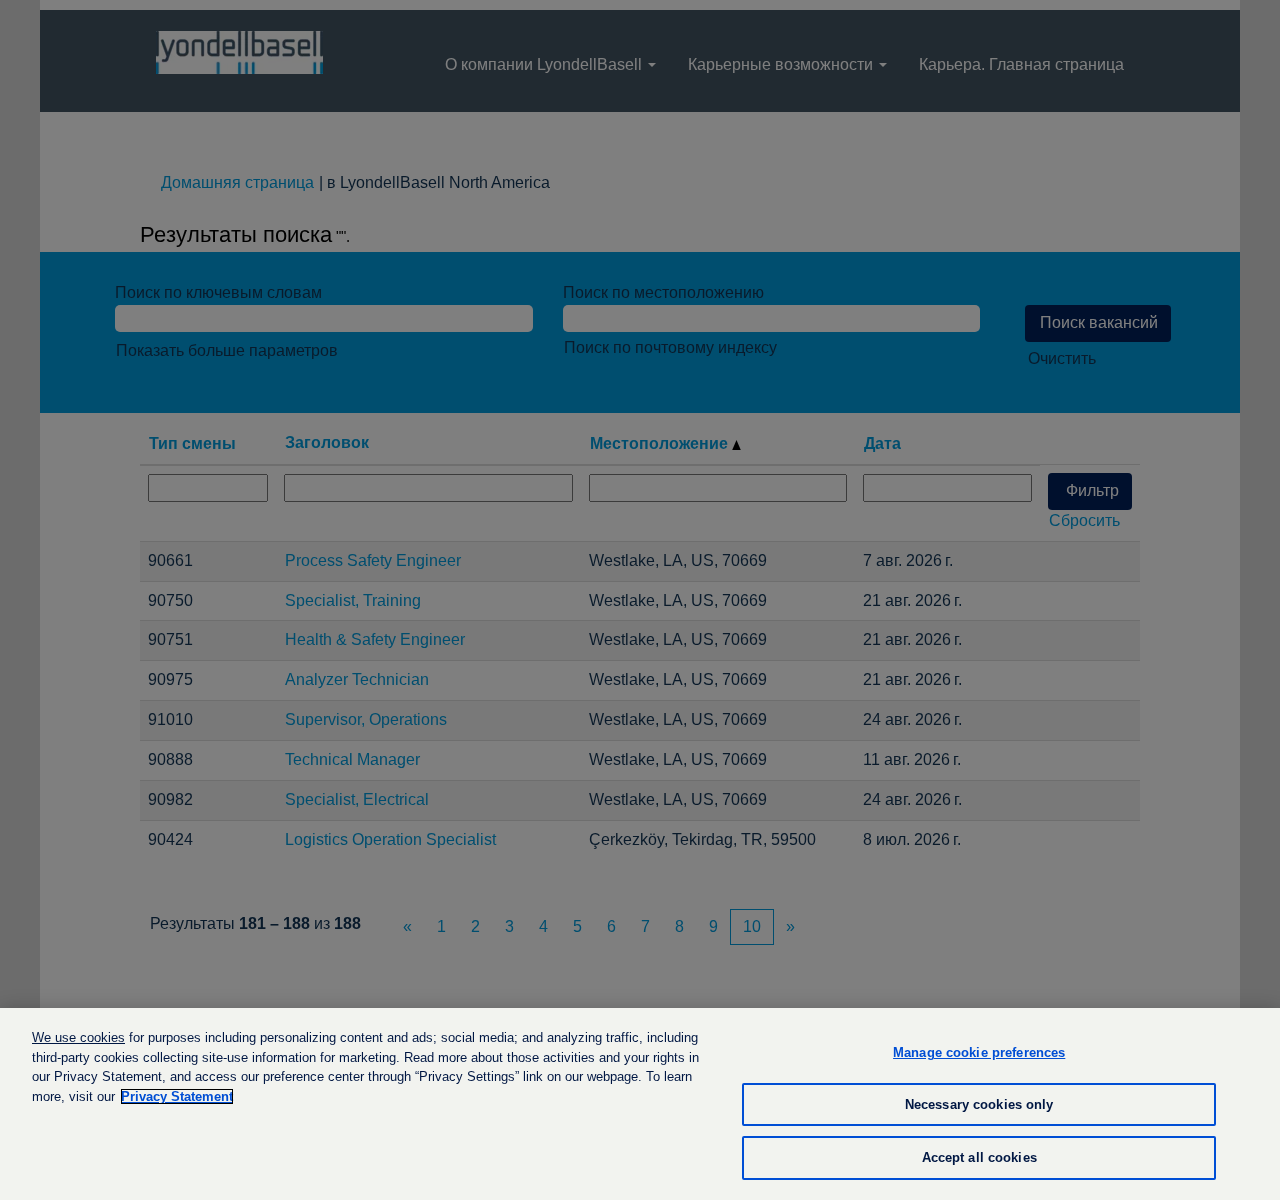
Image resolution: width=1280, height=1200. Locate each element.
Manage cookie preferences (979, 1052)
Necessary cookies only (979, 1104)
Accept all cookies (979, 1157)
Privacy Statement (177, 1096)
